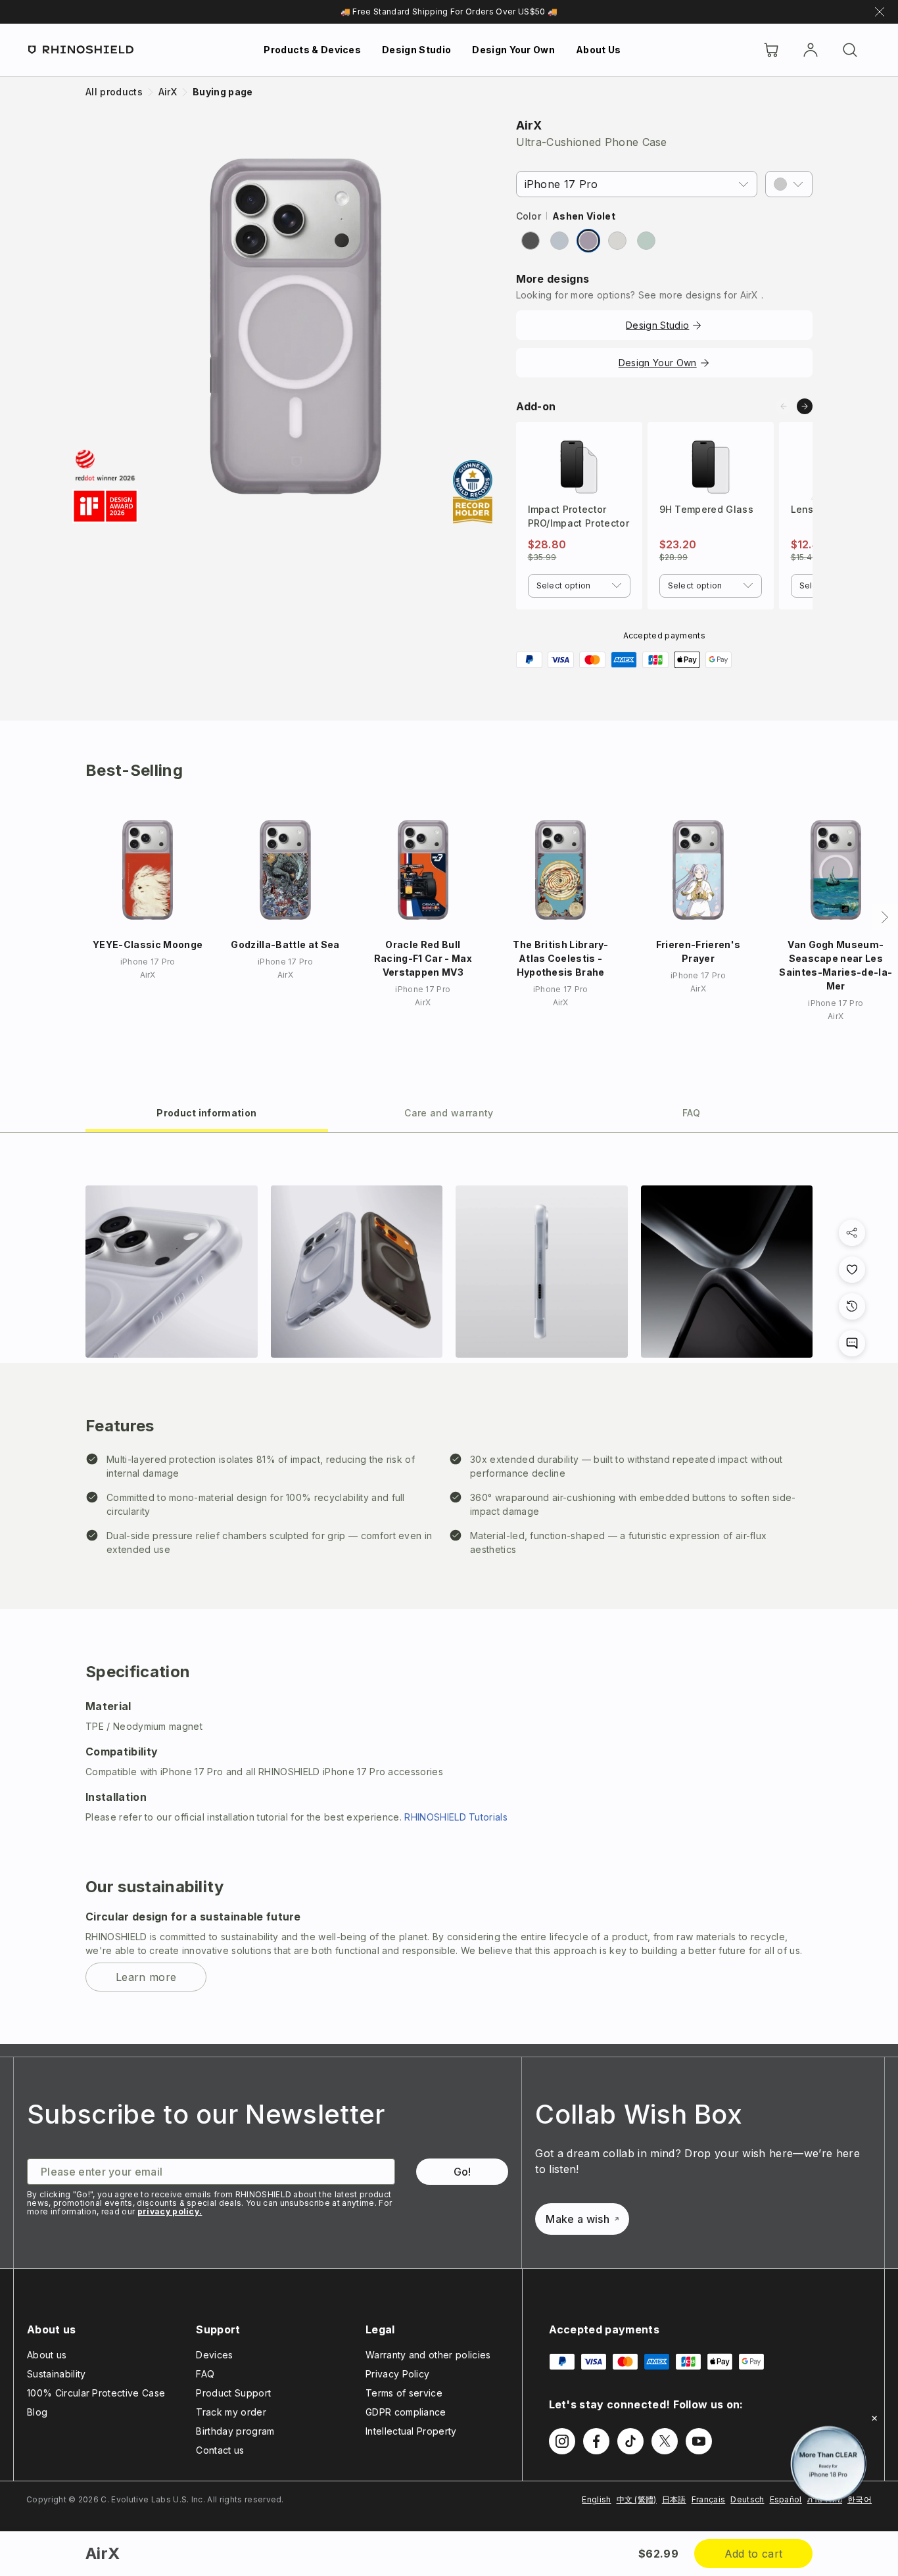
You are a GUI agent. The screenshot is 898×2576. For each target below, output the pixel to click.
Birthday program (235, 2431)
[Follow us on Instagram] (562, 2441)
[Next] (885, 917)
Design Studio (416, 50)
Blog (37, 2412)
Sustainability (56, 2374)
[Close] (874, 2418)
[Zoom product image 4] (727, 1272)
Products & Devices (312, 50)
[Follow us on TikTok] (630, 2441)
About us (47, 2355)
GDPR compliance (406, 2412)
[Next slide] (805, 406)
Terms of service (404, 2393)
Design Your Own (513, 50)
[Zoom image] (295, 326)
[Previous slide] (784, 406)
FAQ (205, 2374)
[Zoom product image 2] (357, 1272)
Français (709, 2499)
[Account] (811, 50)
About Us (599, 50)
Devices (214, 2355)
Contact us (220, 2450)
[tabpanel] (449, 1588)
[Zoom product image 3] (542, 1272)
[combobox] (579, 586)
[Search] (850, 50)
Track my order (231, 2412)
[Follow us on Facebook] (596, 2441)
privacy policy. (170, 2211)
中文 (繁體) (637, 2499)
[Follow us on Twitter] (665, 2441)
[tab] (207, 1112)
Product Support (233, 2393)
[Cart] (771, 50)
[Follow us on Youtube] (699, 2441)
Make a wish (578, 2219)
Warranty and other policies (428, 2355)
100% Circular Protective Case (96, 2393)
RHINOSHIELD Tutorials (456, 1817)
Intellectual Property (411, 2431)
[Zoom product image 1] (172, 1272)
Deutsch (747, 2499)
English (596, 2499)
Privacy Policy (397, 2374)
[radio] (531, 241)
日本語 (674, 2499)
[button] (789, 184)
